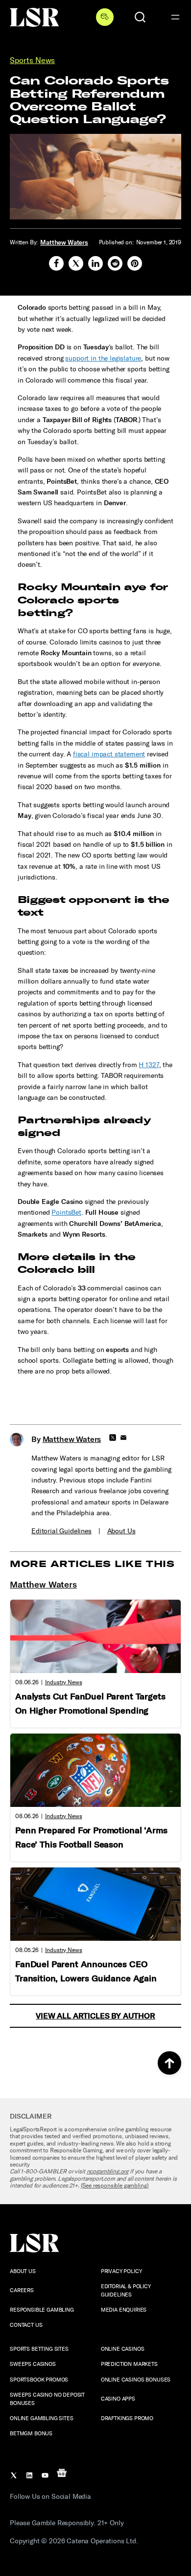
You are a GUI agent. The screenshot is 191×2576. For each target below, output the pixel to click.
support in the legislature (103, 358)
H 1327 (149, 1065)
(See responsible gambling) (115, 2186)
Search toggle (140, 17)
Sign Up (105, 17)
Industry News (64, 1682)
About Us (121, 1531)
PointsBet (66, 1213)
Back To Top (169, 2063)
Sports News (32, 60)
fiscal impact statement (109, 754)
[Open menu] (175, 17)
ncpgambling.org (108, 2171)
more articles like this (92, 1564)
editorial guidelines (61, 1531)
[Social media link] (56, 263)
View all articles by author (95, 2016)
